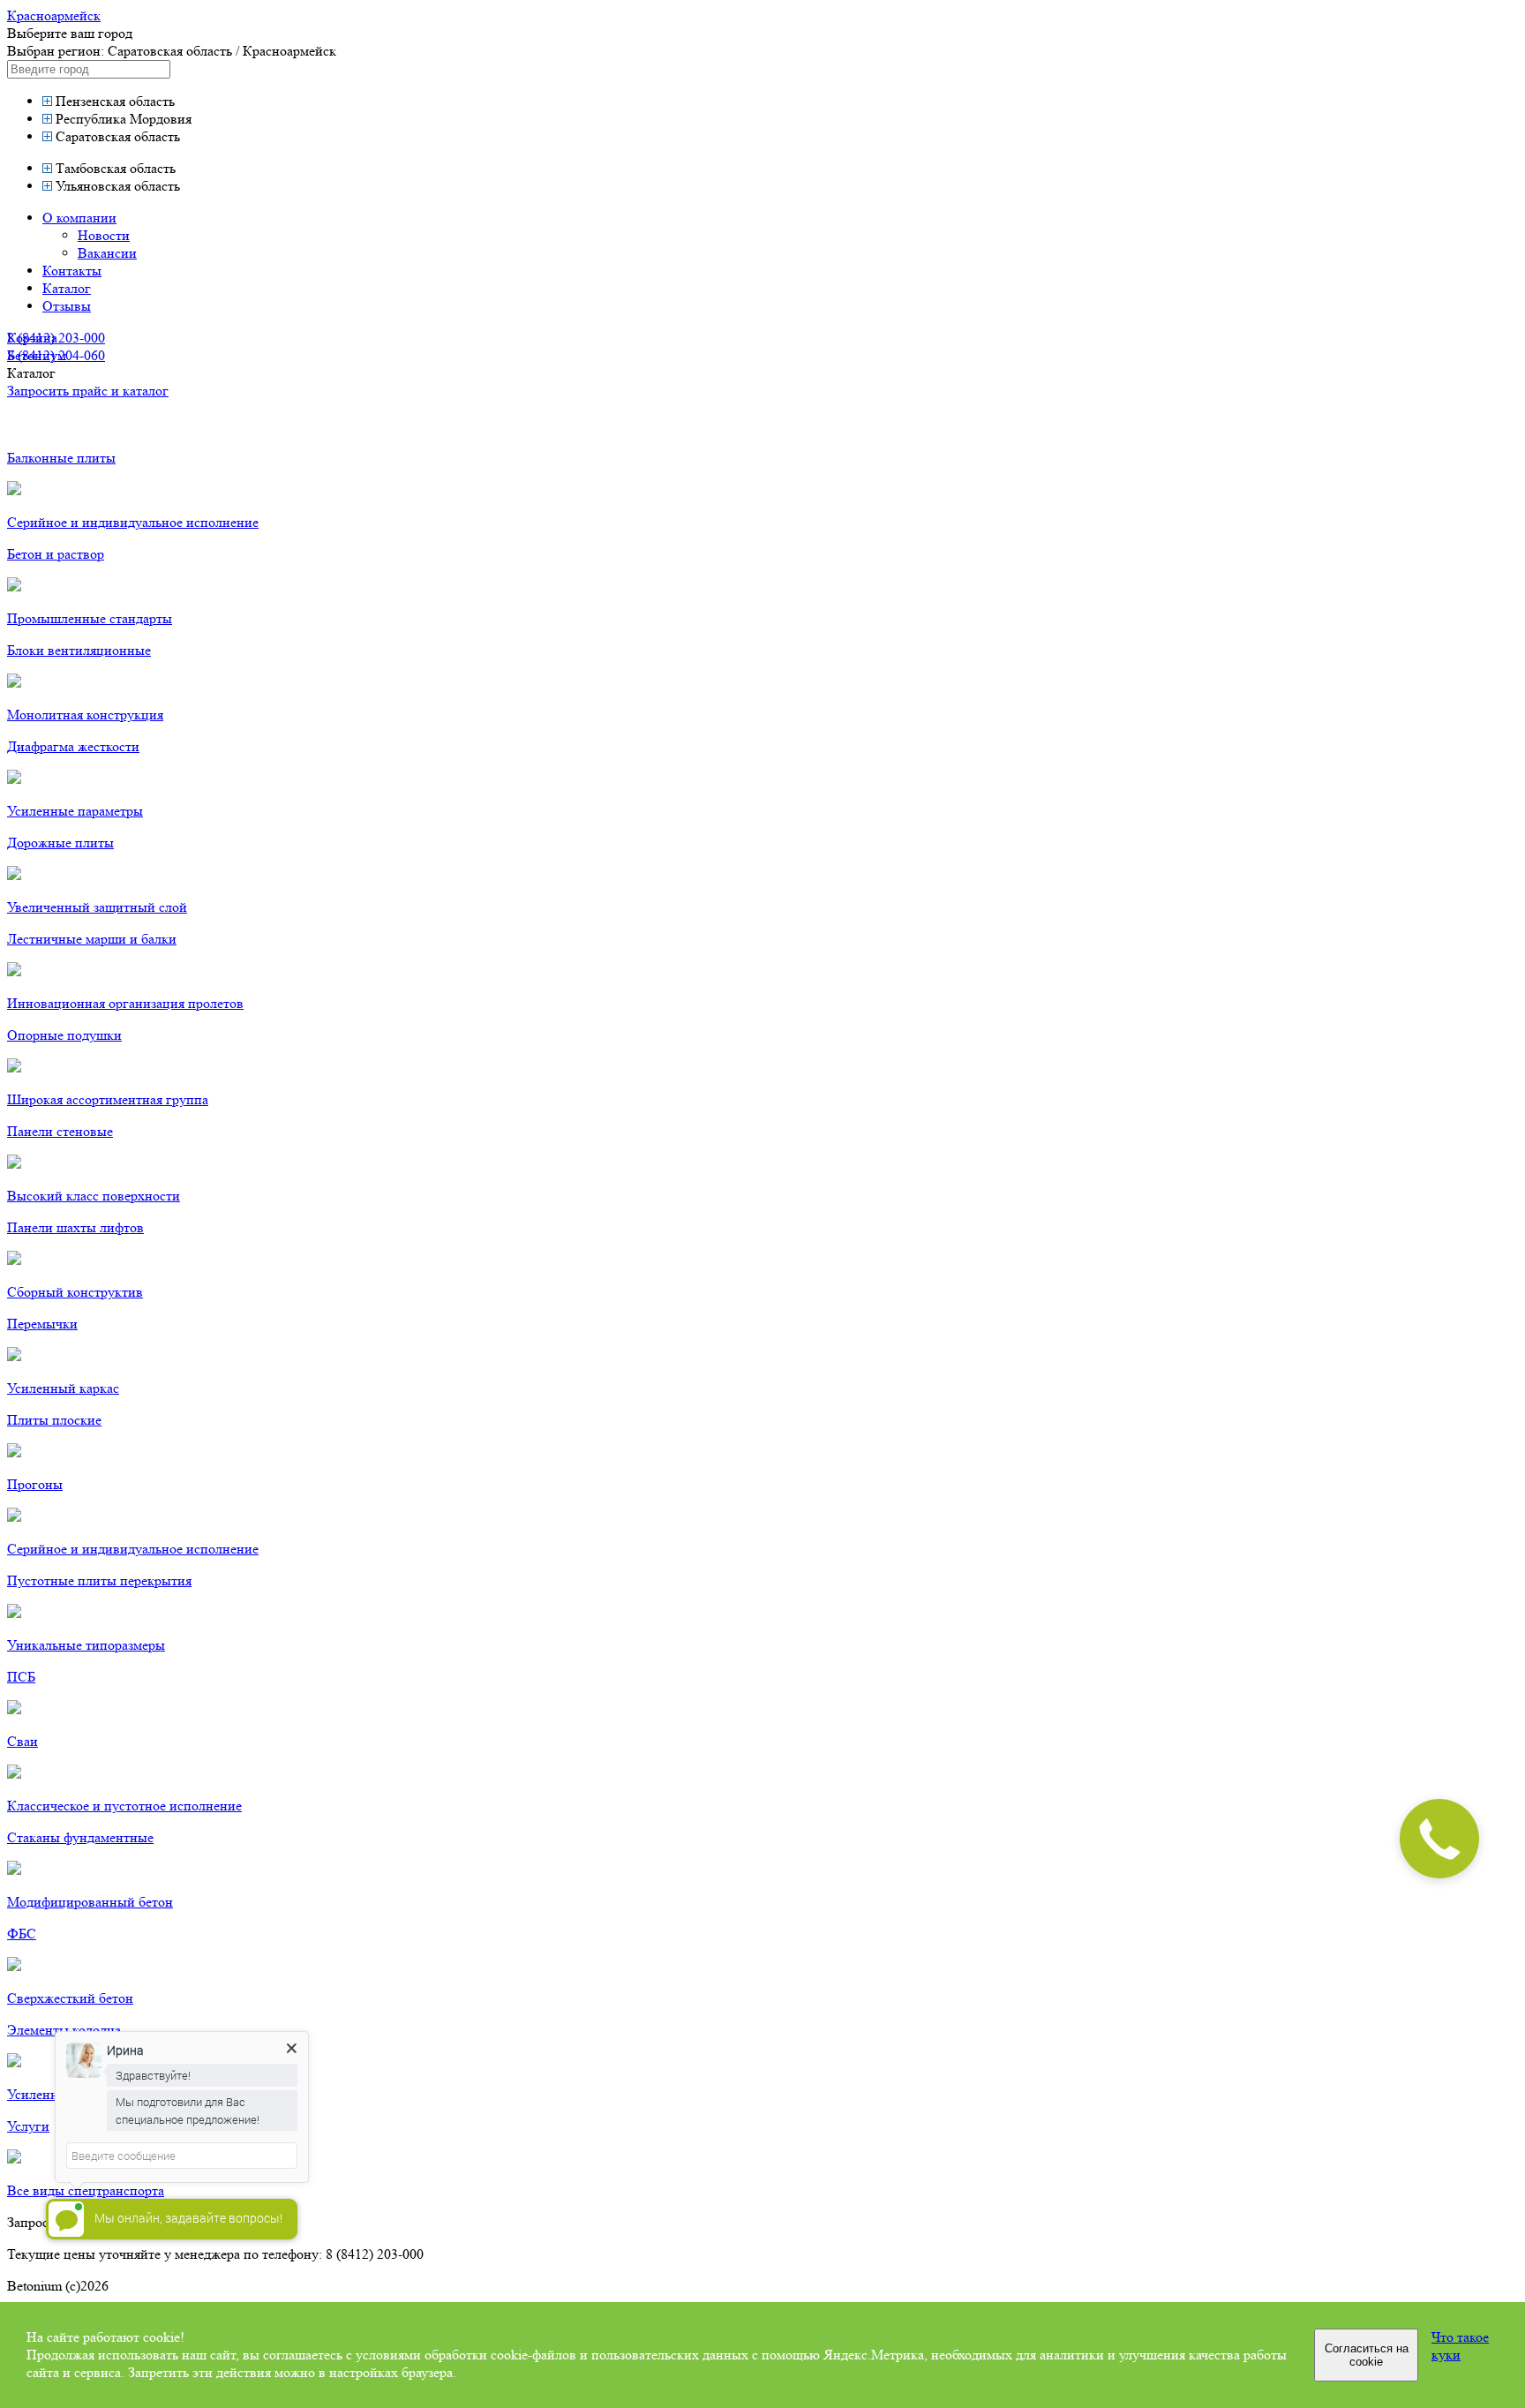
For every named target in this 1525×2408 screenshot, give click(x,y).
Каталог (67, 288)
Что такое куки (1460, 2346)
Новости (104, 235)
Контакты (72, 271)
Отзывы (67, 306)
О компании (79, 218)
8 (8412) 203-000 (56, 338)
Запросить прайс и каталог (88, 391)
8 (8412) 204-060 (56, 355)
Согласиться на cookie (1367, 2355)
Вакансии (107, 253)
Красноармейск (54, 15)
